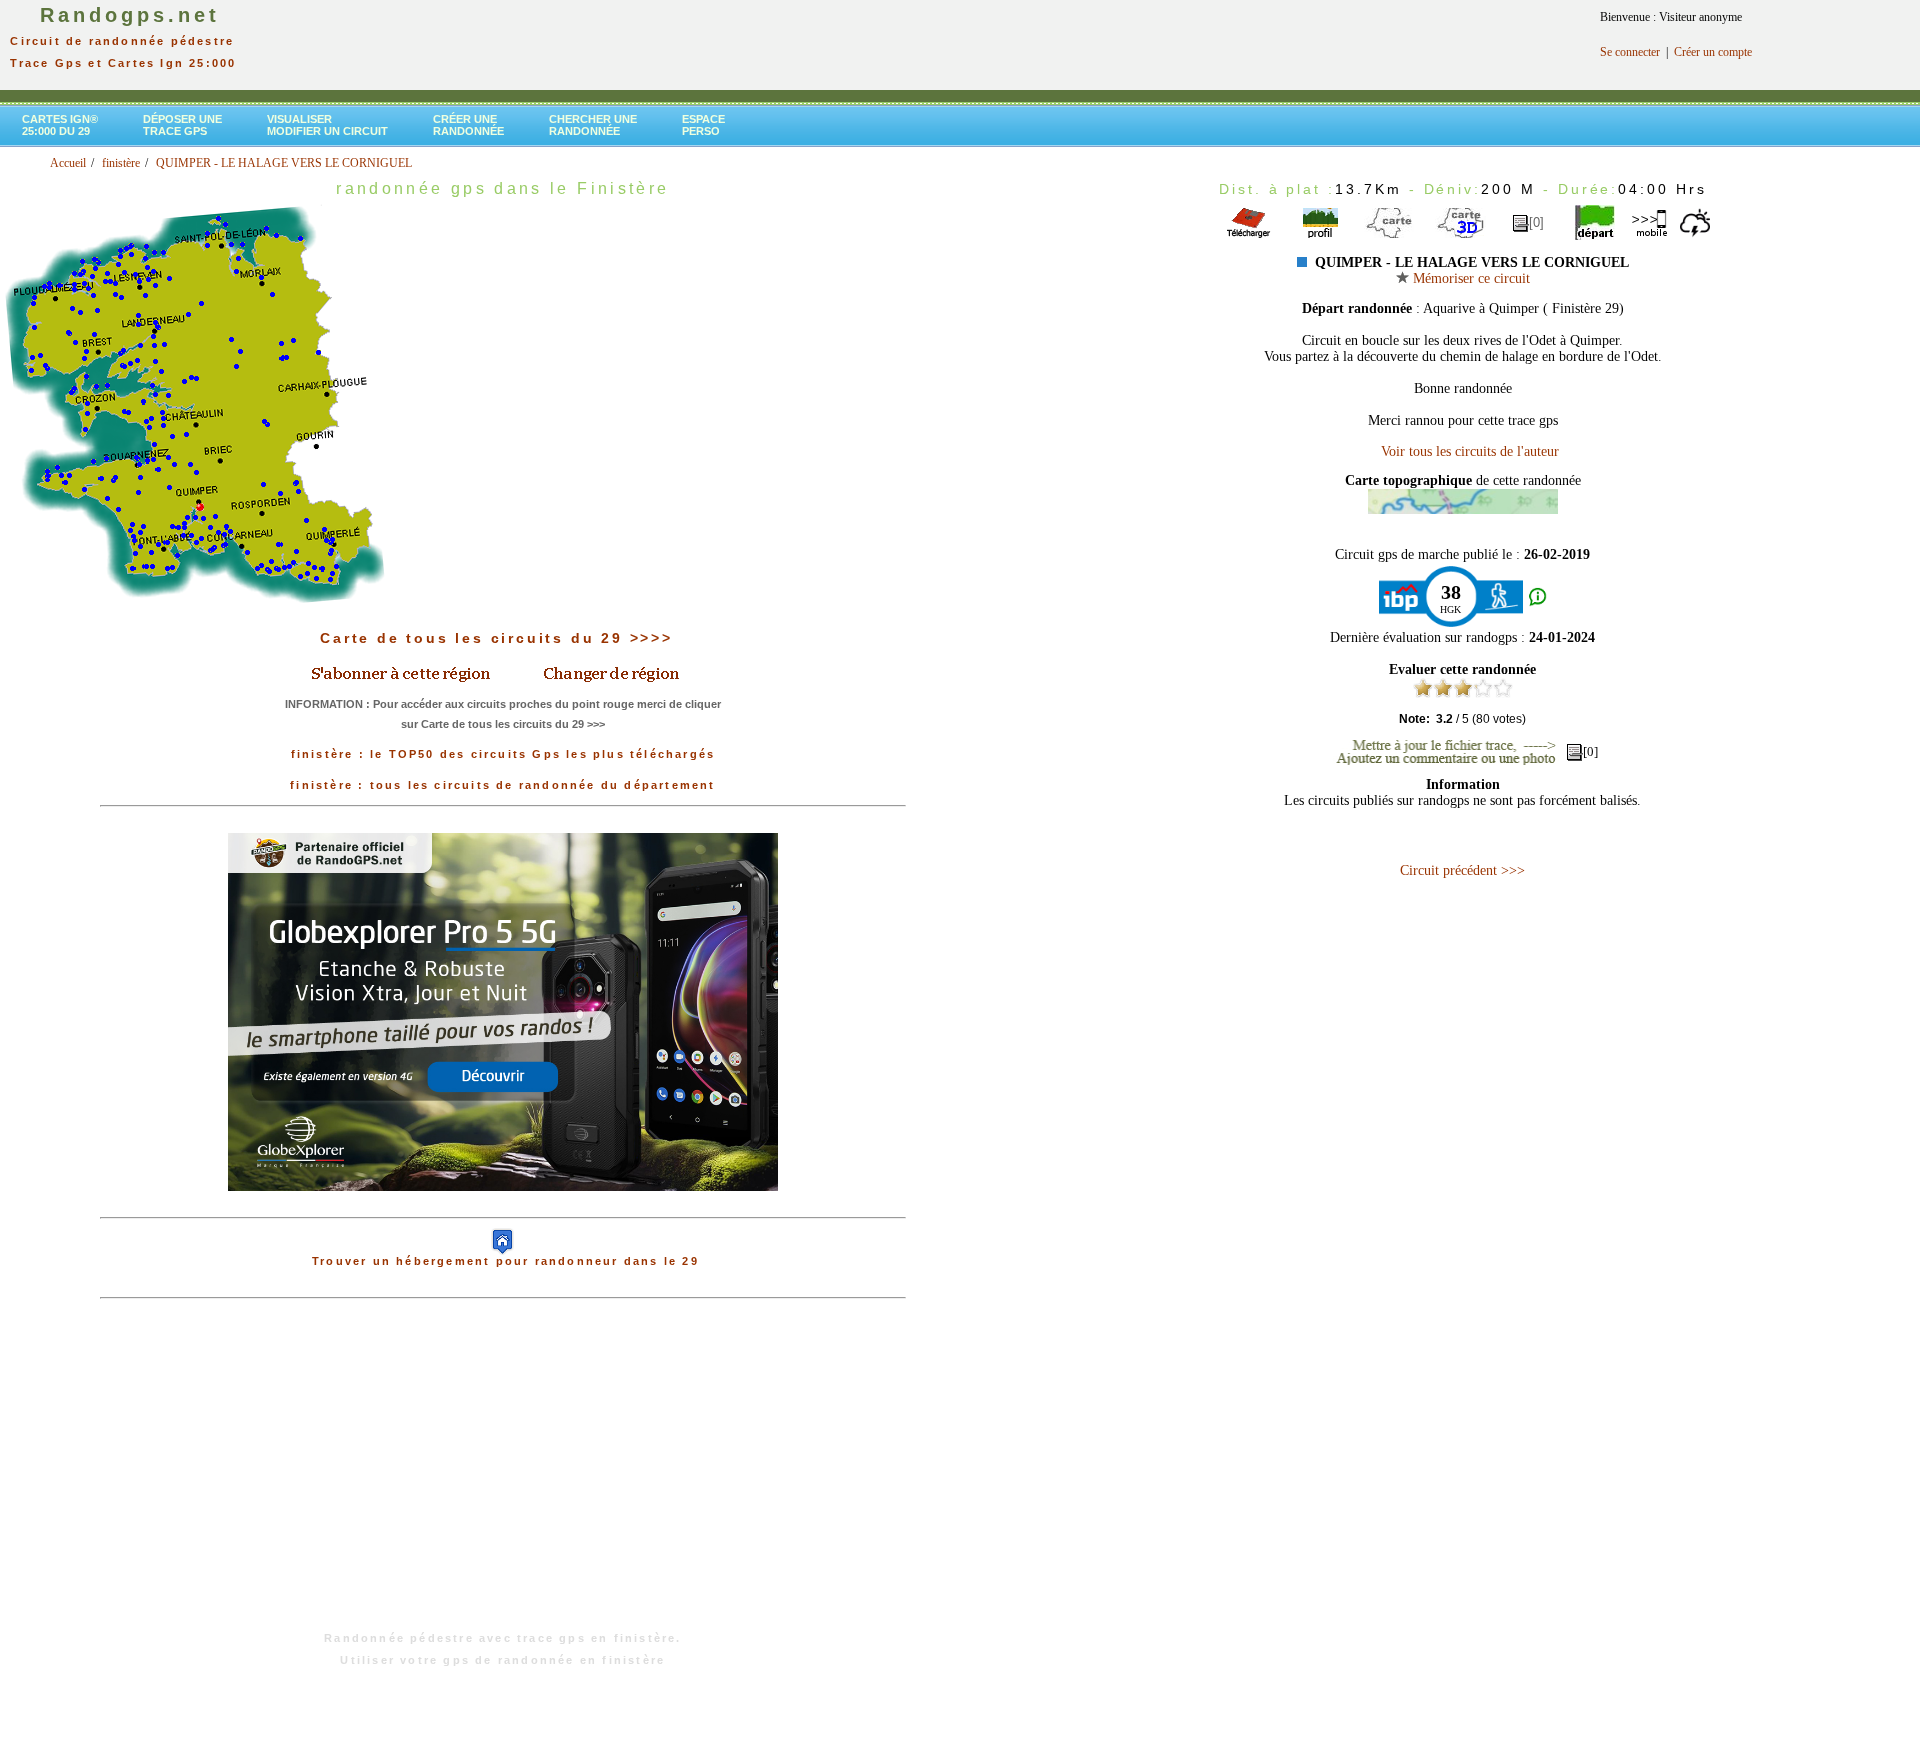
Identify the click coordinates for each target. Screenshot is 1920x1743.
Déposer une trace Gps (182, 125)
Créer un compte (1713, 52)
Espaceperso (703, 125)
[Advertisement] (503, 1475)
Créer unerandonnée (468, 125)
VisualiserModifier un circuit (327, 125)
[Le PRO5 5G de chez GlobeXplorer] (503, 1207)
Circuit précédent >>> (1462, 870)
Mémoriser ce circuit (1469, 278)
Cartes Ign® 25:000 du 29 (60, 125)
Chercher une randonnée (593, 125)
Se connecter (1630, 52)
